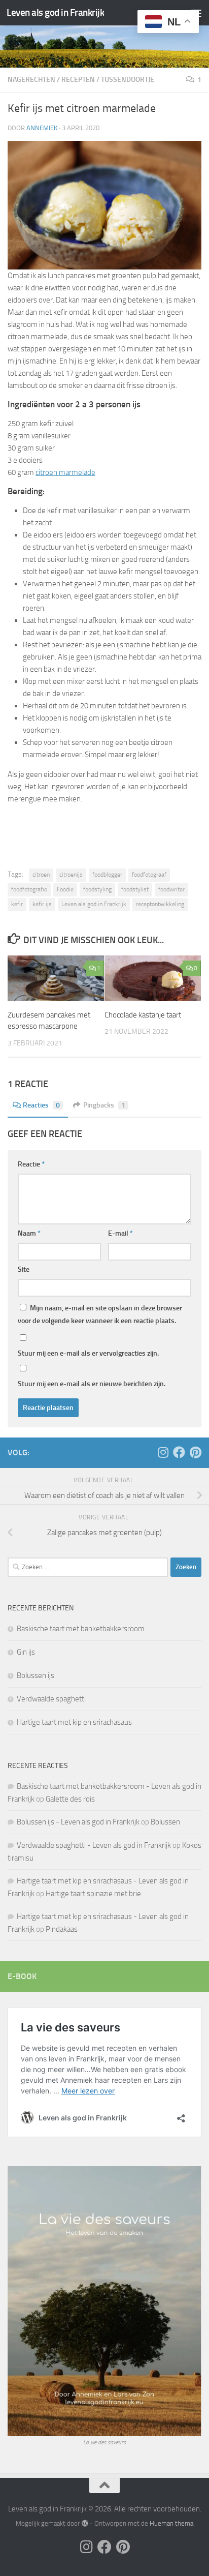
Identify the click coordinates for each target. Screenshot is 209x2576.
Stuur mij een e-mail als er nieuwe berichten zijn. (92, 1384)
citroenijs (71, 875)
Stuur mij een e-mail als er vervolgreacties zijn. (88, 1353)
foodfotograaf (149, 875)
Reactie (31, 1164)
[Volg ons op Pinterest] (195, 1452)
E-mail (120, 1233)
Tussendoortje (128, 80)
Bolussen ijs (36, 1675)
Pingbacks (104, 1105)
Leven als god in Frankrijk (55, 12)
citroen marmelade (65, 472)
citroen (41, 875)
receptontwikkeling (160, 904)
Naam (29, 1233)
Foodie (65, 889)
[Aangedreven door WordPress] (84, 2523)
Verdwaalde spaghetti (51, 1699)
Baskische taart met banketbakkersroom (81, 1629)
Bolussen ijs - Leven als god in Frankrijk (78, 1822)
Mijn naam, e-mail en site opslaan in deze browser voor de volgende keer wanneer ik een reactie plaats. (100, 1314)
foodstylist (135, 889)
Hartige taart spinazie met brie (93, 1894)
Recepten (78, 80)
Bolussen (165, 1822)
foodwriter (171, 889)
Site (24, 1269)
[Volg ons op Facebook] (179, 1452)
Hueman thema (171, 2523)
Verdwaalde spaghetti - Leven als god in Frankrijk (94, 1845)
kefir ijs (42, 904)
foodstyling (97, 889)
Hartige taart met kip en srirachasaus (74, 1722)
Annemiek (42, 128)
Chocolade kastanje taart (143, 1015)
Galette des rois (70, 1799)
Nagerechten (31, 80)
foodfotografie (29, 889)
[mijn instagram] (163, 1452)
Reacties (41, 1105)
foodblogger (107, 875)
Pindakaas (62, 1929)
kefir (17, 904)
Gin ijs (26, 1652)
